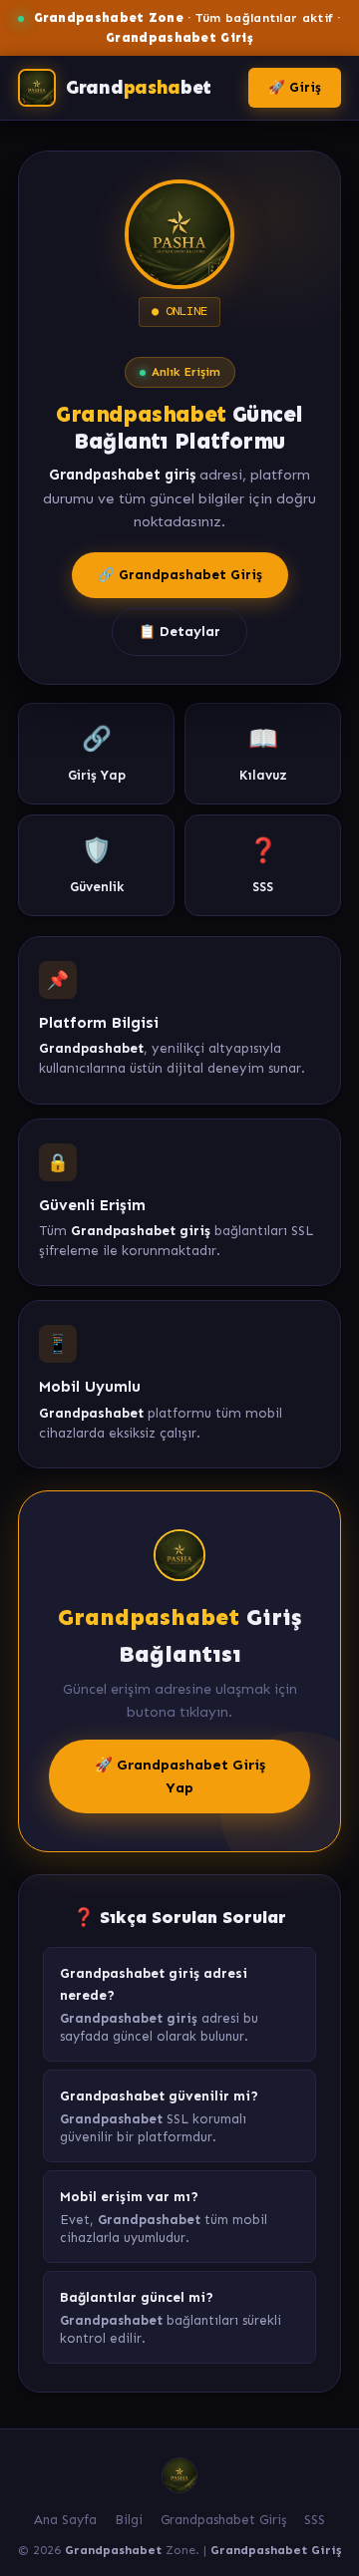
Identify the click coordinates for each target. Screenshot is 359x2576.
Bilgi (129, 2520)
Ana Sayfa (65, 2520)
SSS (315, 2520)
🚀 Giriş (295, 87)
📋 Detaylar (179, 632)
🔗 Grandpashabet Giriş (180, 575)
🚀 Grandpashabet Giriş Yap (180, 1776)
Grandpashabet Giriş (223, 2520)
